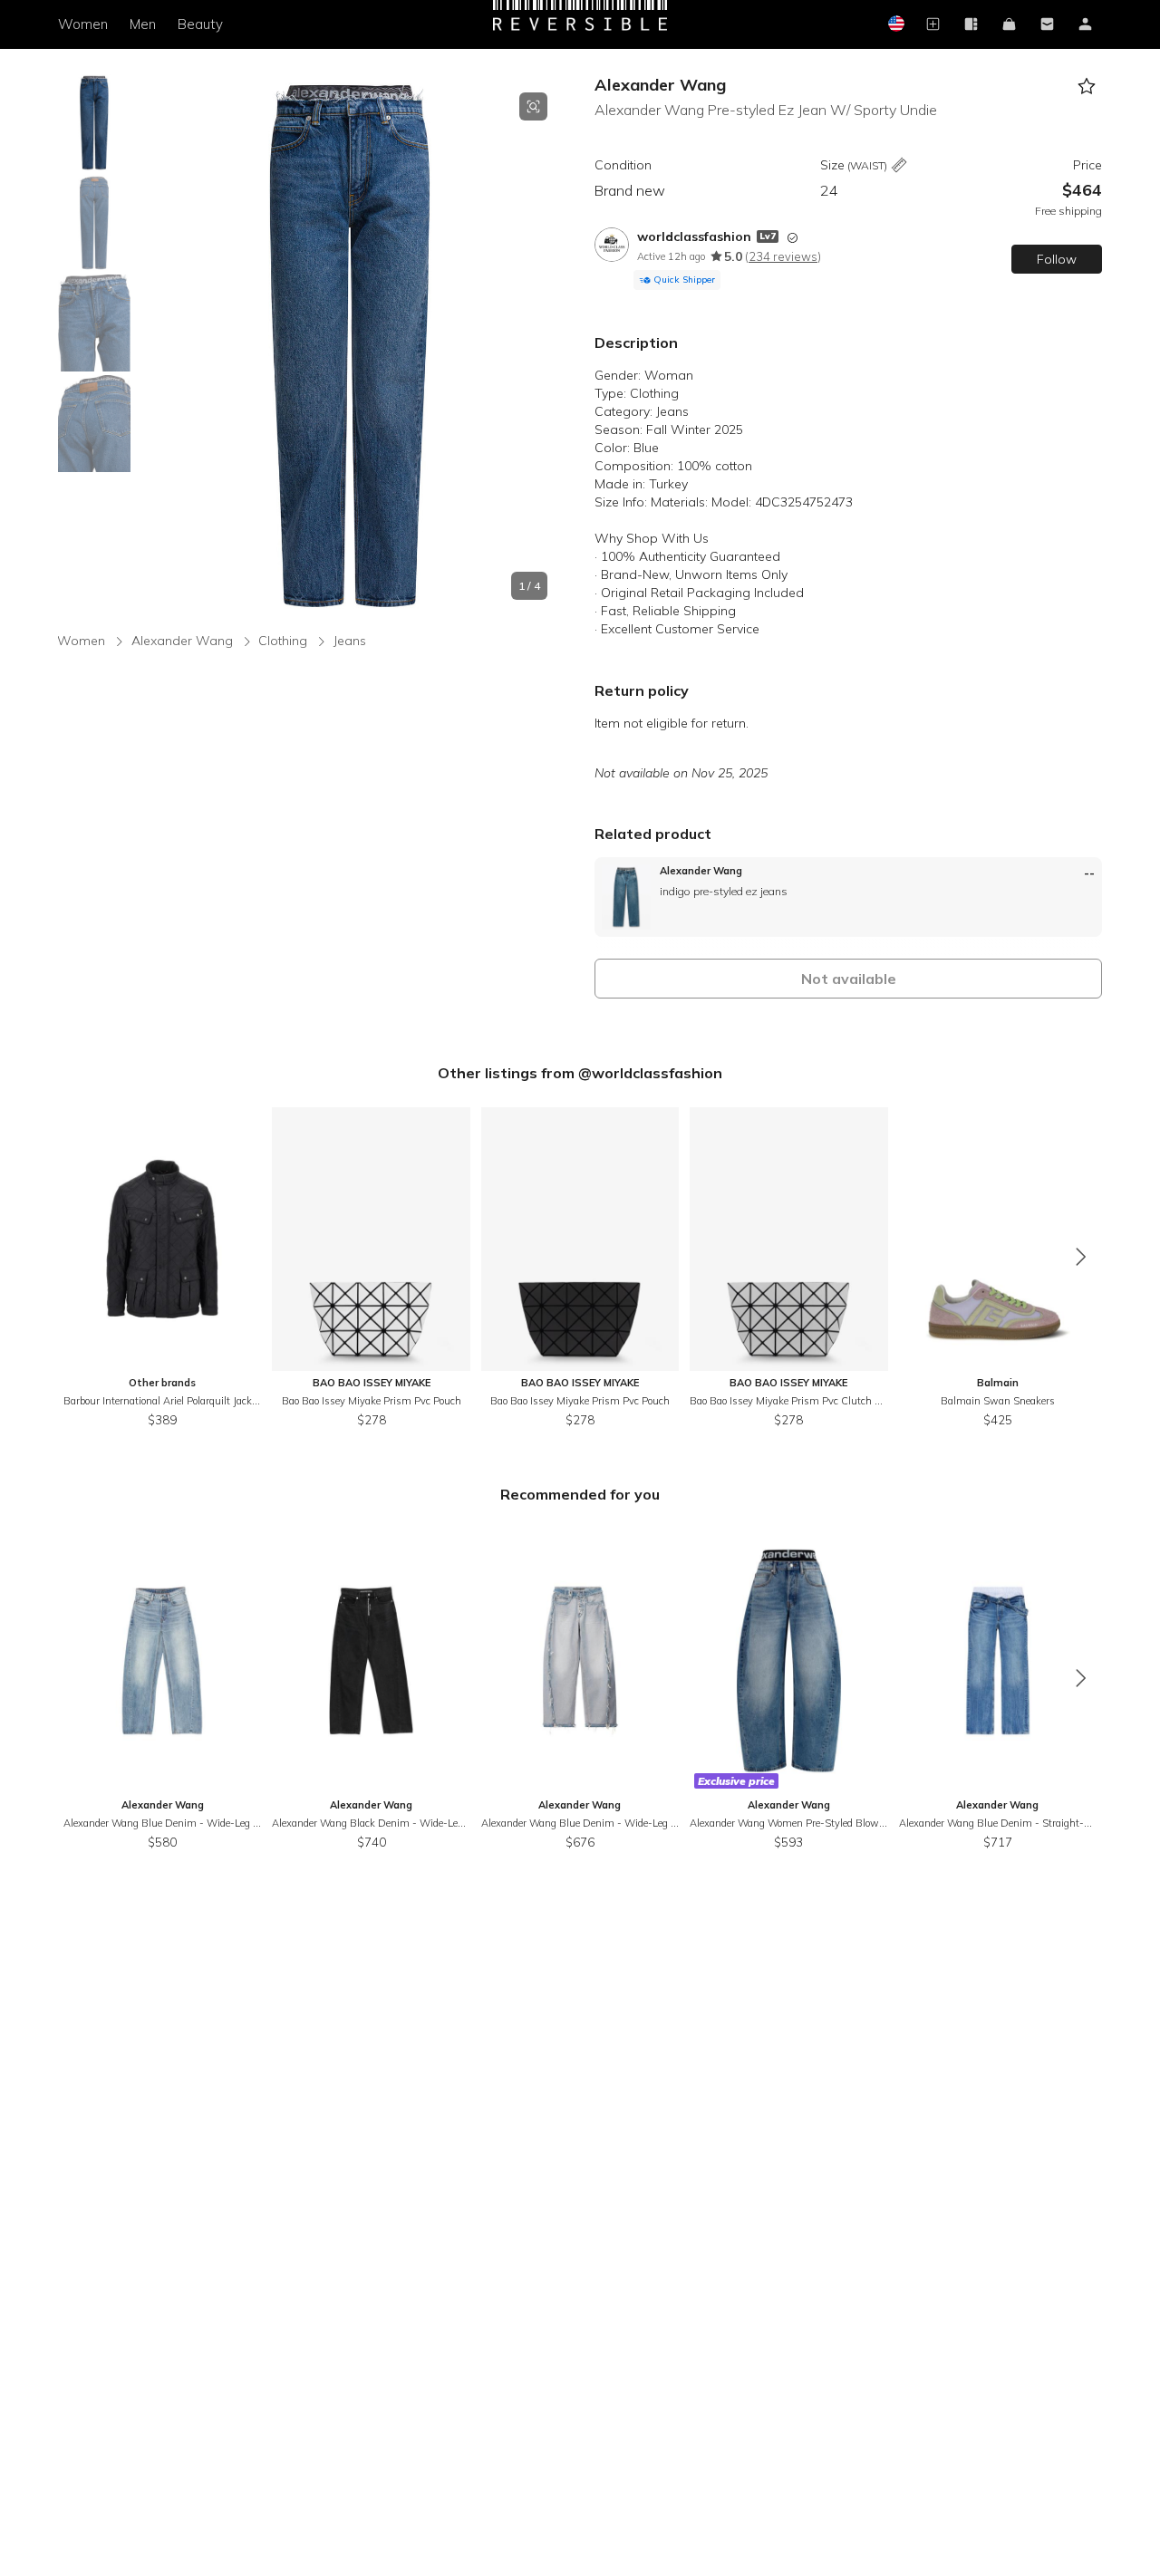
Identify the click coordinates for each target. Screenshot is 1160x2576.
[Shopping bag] (1009, 25)
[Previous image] (152, 346)
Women (83, 24)
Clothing (283, 641)
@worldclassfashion (650, 1073)
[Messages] (1047, 25)
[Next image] (547, 346)
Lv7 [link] (768, 236)
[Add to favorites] (1086, 87)
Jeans (350, 641)
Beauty (200, 24)
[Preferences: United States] (894, 25)
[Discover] (971, 25)
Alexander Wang (660, 85)
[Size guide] (899, 166)
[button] (350, 346)
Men (143, 24)
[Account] (1085, 25)
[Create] (933, 25)
